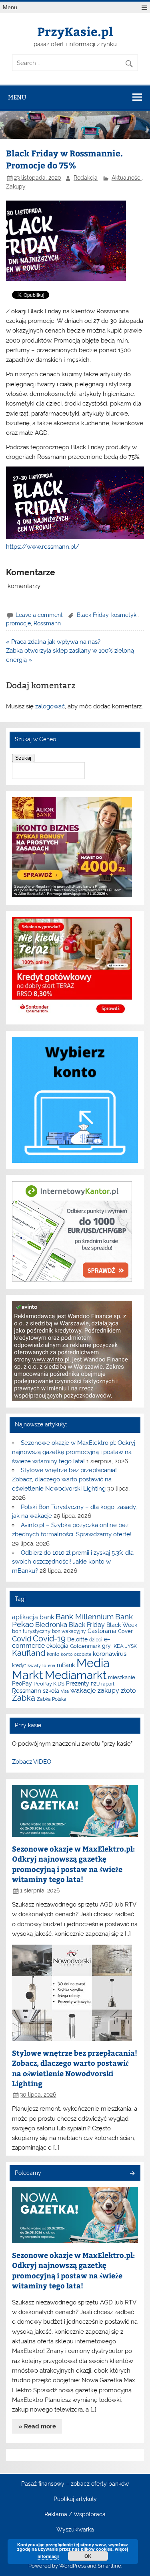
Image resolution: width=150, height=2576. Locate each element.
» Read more (37, 2426)
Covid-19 (49, 1639)
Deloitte (77, 1639)
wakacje (83, 1690)
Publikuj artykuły (75, 2499)
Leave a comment (39, 615)
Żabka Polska (52, 1699)
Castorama (102, 1631)
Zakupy (16, 187)
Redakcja (86, 178)
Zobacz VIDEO (32, 1762)
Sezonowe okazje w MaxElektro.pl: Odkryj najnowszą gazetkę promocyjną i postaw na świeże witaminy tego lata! (73, 1452)
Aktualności (127, 178)
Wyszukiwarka (75, 2530)
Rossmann (47, 623)
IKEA (118, 1646)
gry (106, 1646)
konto (53, 1654)
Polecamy (28, 2173)
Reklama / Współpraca (75, 2515)
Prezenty (78, 1684)
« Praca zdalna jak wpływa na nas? (53, 642)
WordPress (73, 2566)
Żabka (24, 1698)
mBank (66, 1665)
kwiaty (34, 1665)
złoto (128, 1691)
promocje (18, 623)
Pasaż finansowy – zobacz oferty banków (75, 2484)
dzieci (96, 1640)
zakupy (108, 1691)
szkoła (51, 1691)
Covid (22, 1639)
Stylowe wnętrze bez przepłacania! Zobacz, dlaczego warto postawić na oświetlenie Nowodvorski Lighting (64, 1479)
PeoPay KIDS (49, 1684)
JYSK (131, 1646)
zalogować (50, 706)
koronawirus (110, 1654)
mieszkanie (122, 1677)
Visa (65, 1691)
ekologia (57, 1646)
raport (108, 1684)
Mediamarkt (76, 1675)
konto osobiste (76, 1654)
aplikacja (25, 1617)
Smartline (109, 2566)
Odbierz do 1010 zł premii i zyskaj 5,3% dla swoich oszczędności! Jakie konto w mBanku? (73, 1562)
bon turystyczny (31, 1631)
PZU (95, 1684)
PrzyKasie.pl (75, 31)
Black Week (122, 1625)
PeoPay (22, 1684)
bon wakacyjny (69, 1631)
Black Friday (93, 615)
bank (47, 1617)
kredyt (19, 1665)
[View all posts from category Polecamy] (132, 2174)
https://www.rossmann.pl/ (43, 547)
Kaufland (29, 1653)
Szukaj (23, 758)
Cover (125, 1631)
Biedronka (51, 1625)
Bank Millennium (85, 1617)
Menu (10, 7)
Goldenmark (85, 1646)
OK (88, 2556)
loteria (49, 1665)
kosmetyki (124, 615)
